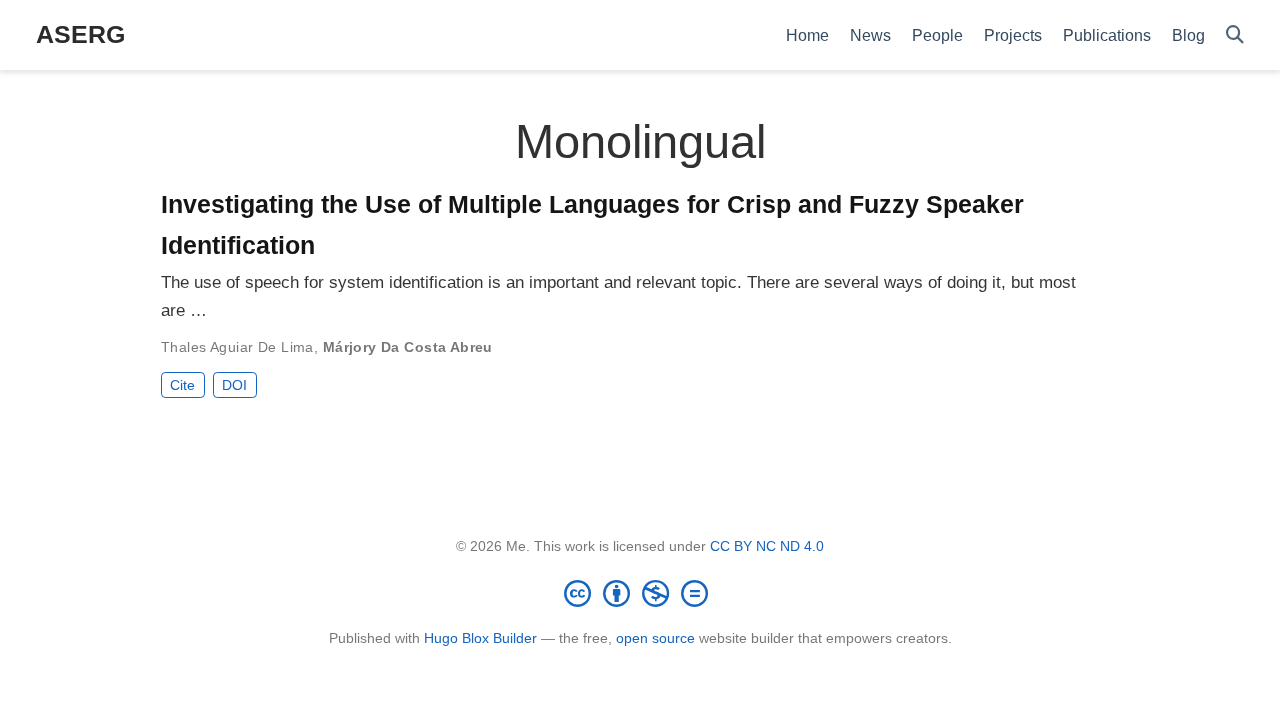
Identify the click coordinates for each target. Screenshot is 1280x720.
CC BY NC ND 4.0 (767, 546)
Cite (182, 385)
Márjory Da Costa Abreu (408, 347)
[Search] (1235, 35)
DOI (234, 385)
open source (655, 638)
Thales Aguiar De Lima (237, 347)
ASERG (80, 34)
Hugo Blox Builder (480, 638)
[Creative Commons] (640, 593)
